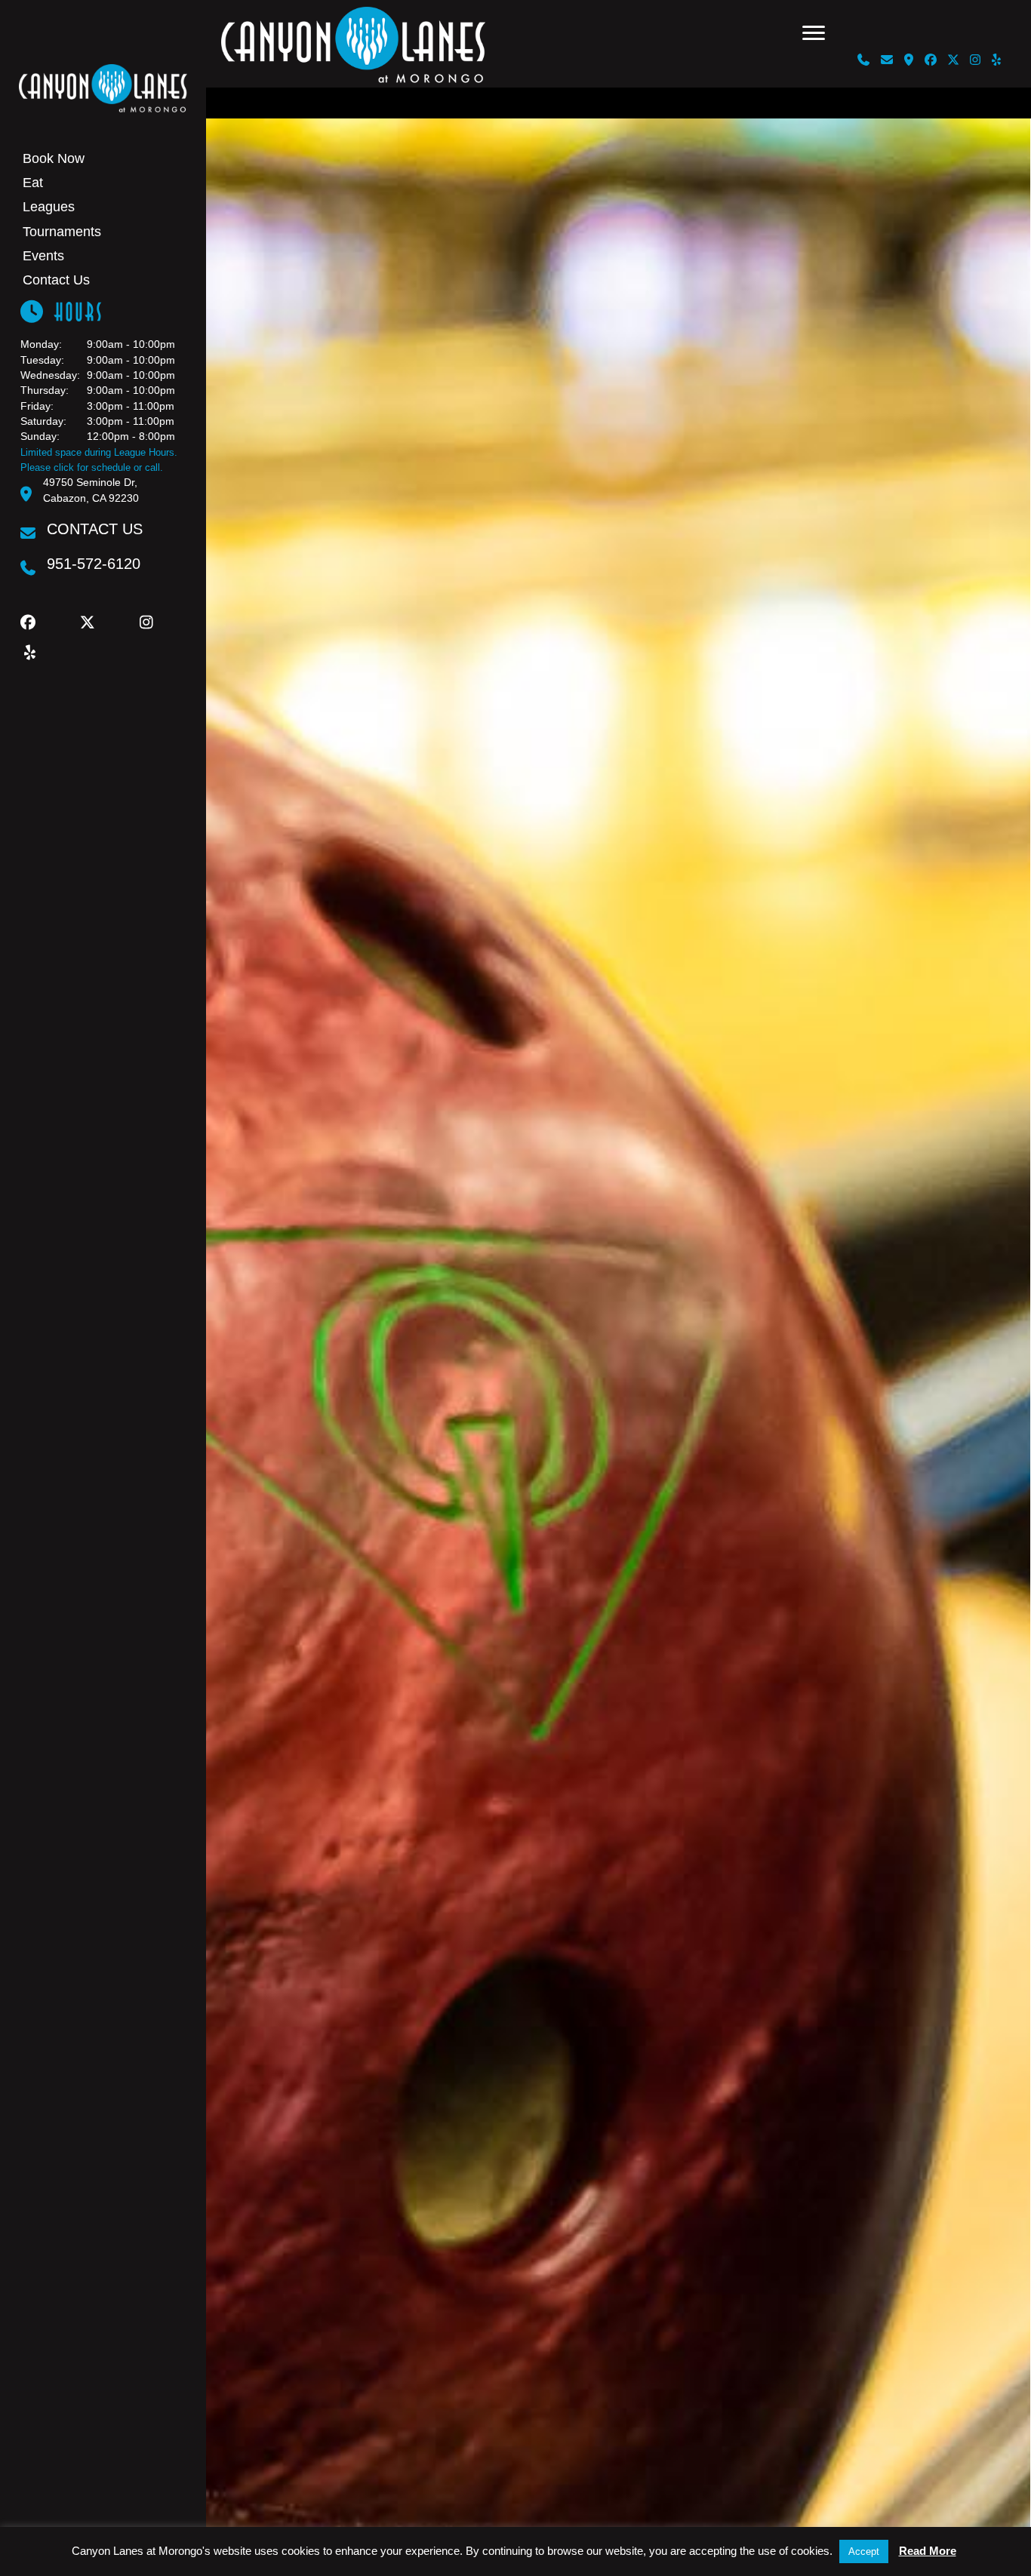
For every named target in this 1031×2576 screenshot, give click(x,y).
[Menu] (814, 33)
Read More (928, 2551)
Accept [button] (864, 2551)
